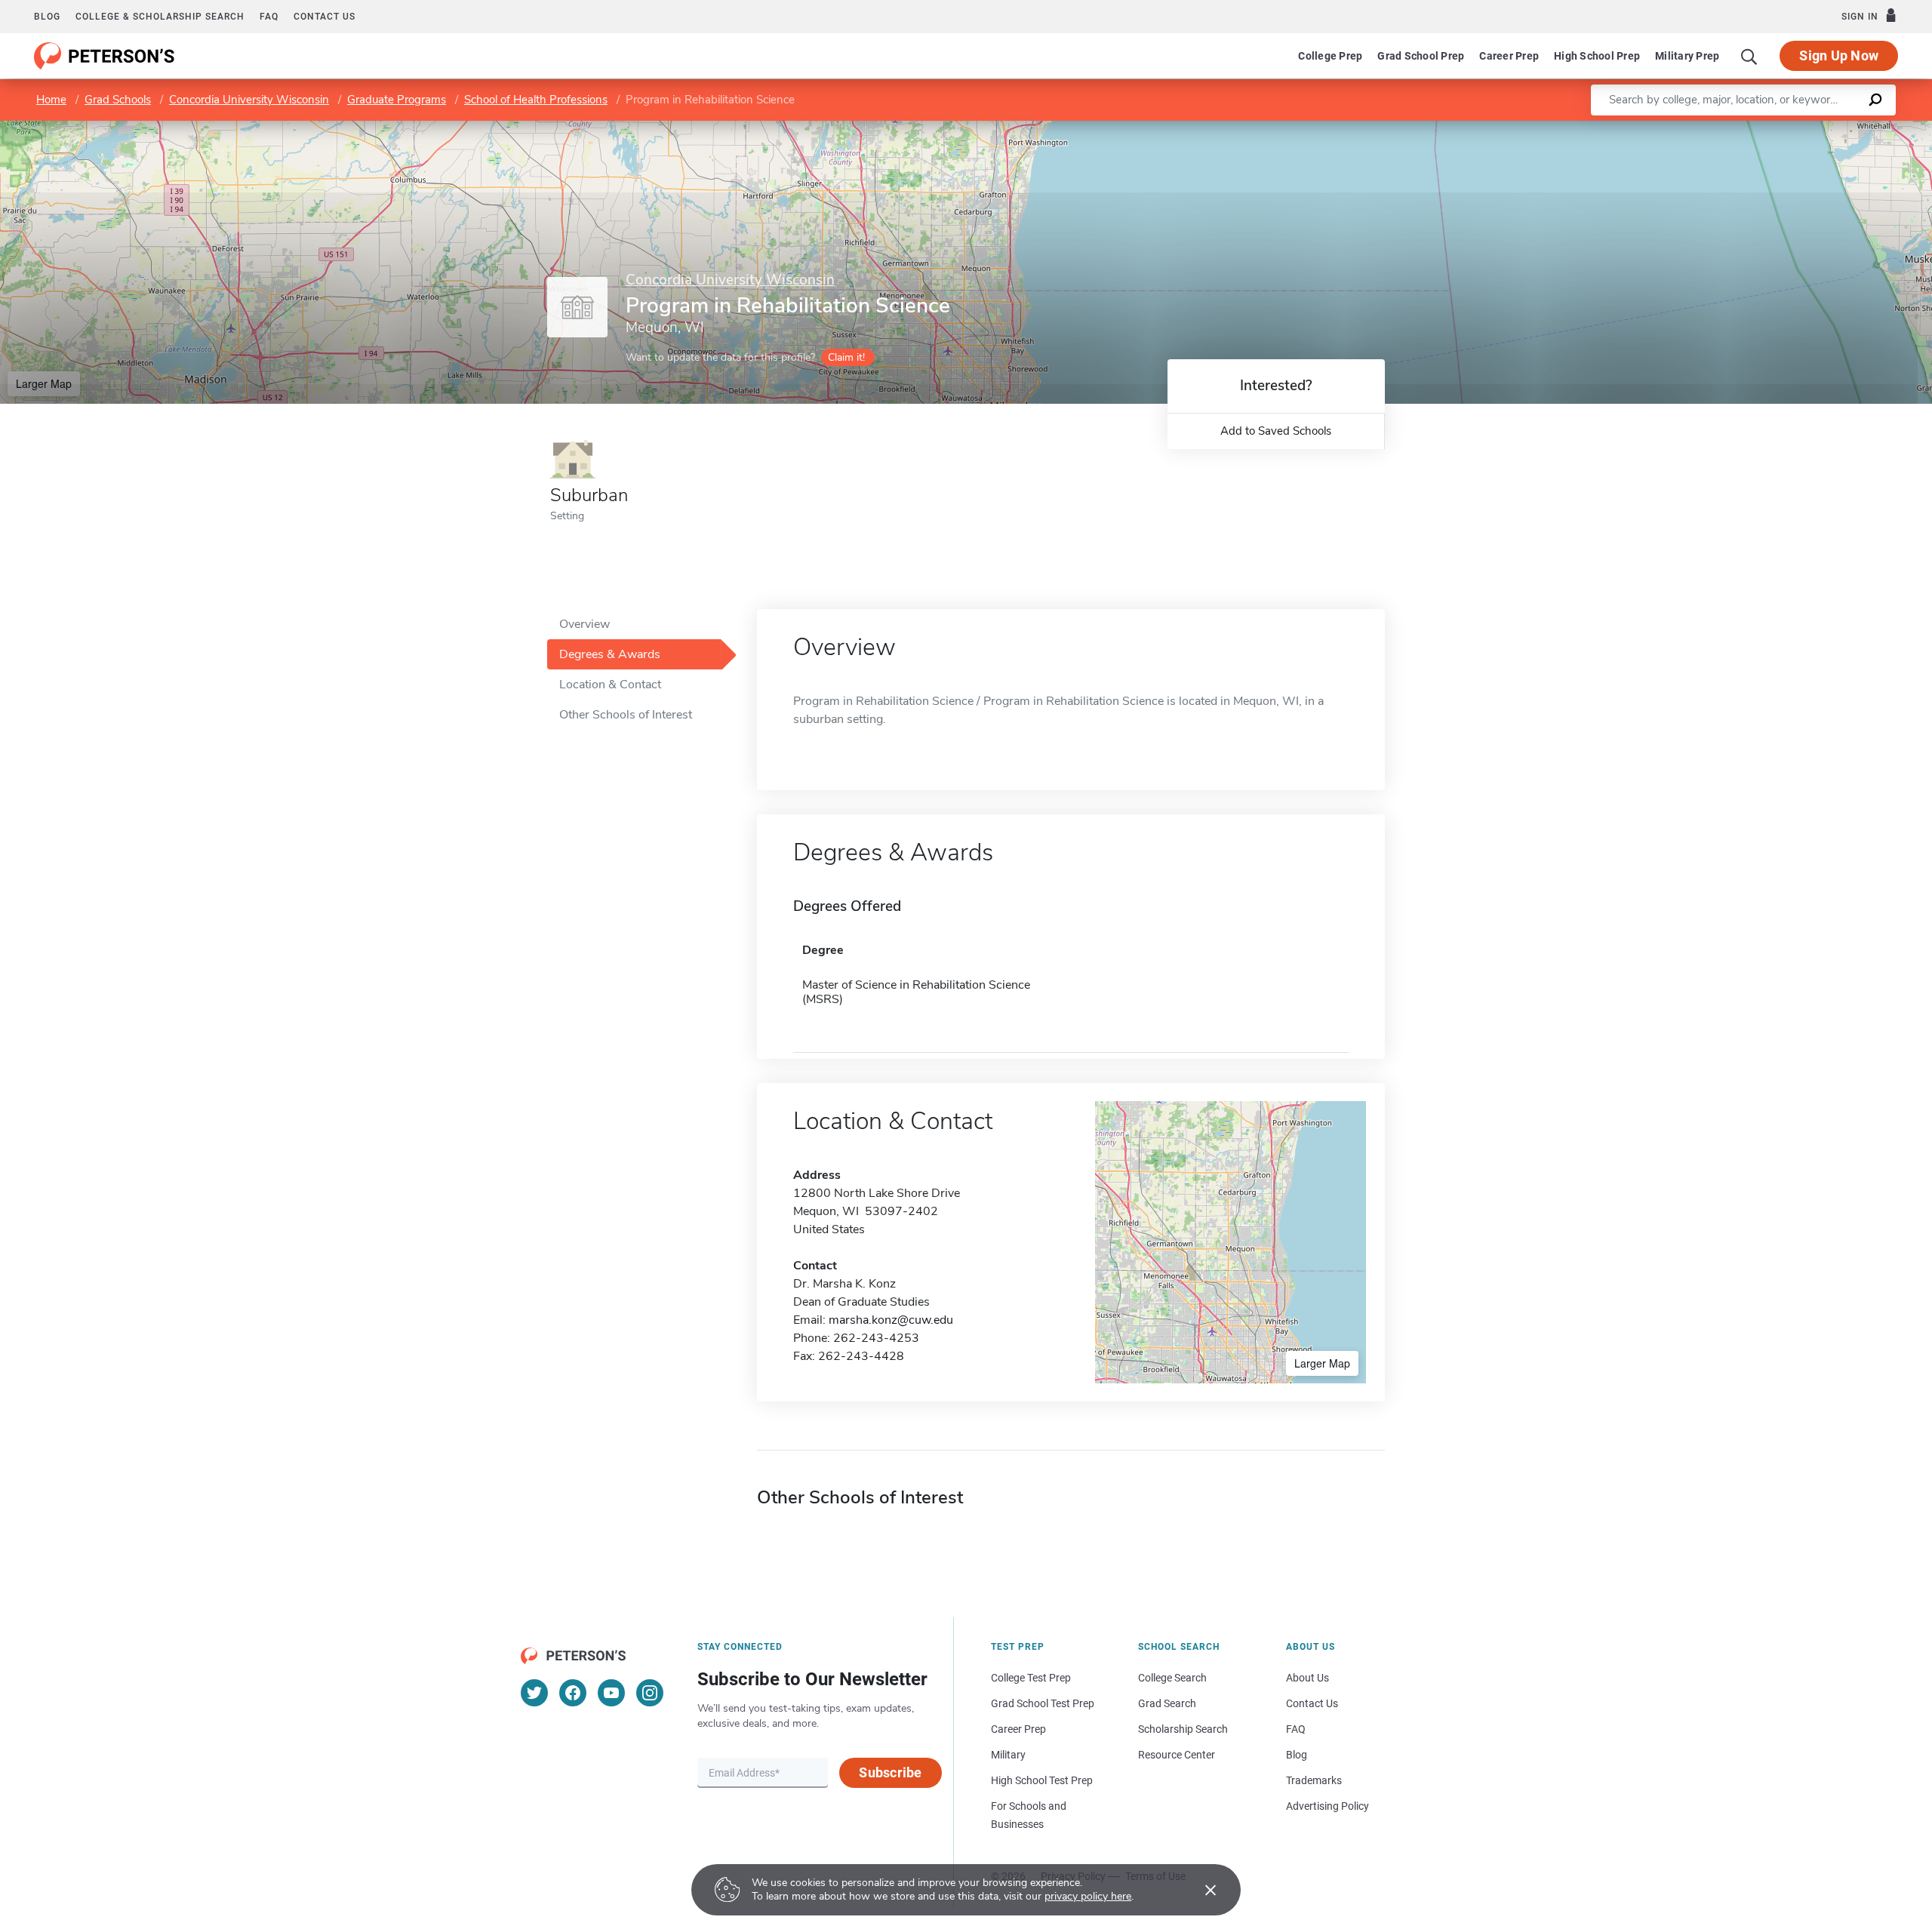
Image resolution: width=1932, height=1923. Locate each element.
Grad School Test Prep (1043, 1703)
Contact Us (1312, 1703)
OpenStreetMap (1830, 128)
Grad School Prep (1421, 56)
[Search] (1749, 56)
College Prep (1330, 56)
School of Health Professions (536, 100)
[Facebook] (573, 1693)
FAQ (269, 17)
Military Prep (1687, 56)
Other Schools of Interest (626, 715)
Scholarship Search (1183, 1729)
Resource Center (1177, 1755)
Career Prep (1509, 56)
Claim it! (846, 357)
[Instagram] (650, 1693)
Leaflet (1755, 128)
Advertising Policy (1327, 1806)
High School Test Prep (1042, 1780)
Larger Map (44, 383)
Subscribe (890, 1772)
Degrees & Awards (610, 654)
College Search (1172, 1678)
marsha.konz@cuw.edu (891, 1320)
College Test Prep (1031, 1678)
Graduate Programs (397, 100)
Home (51, 100)
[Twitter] (534, 1693)
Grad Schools (118, 100)
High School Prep (1597, 56)
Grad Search (1167, 1703)
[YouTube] (611, 1693)
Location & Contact (610, 685)
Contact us (325, 17)
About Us (1307, 1678)
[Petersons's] (105, 56)
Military (1008, 1755)
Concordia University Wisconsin (249, 100)
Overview (585, 624)
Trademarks (1314, 1780)
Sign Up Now (1839, 55)
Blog (47, 17)
